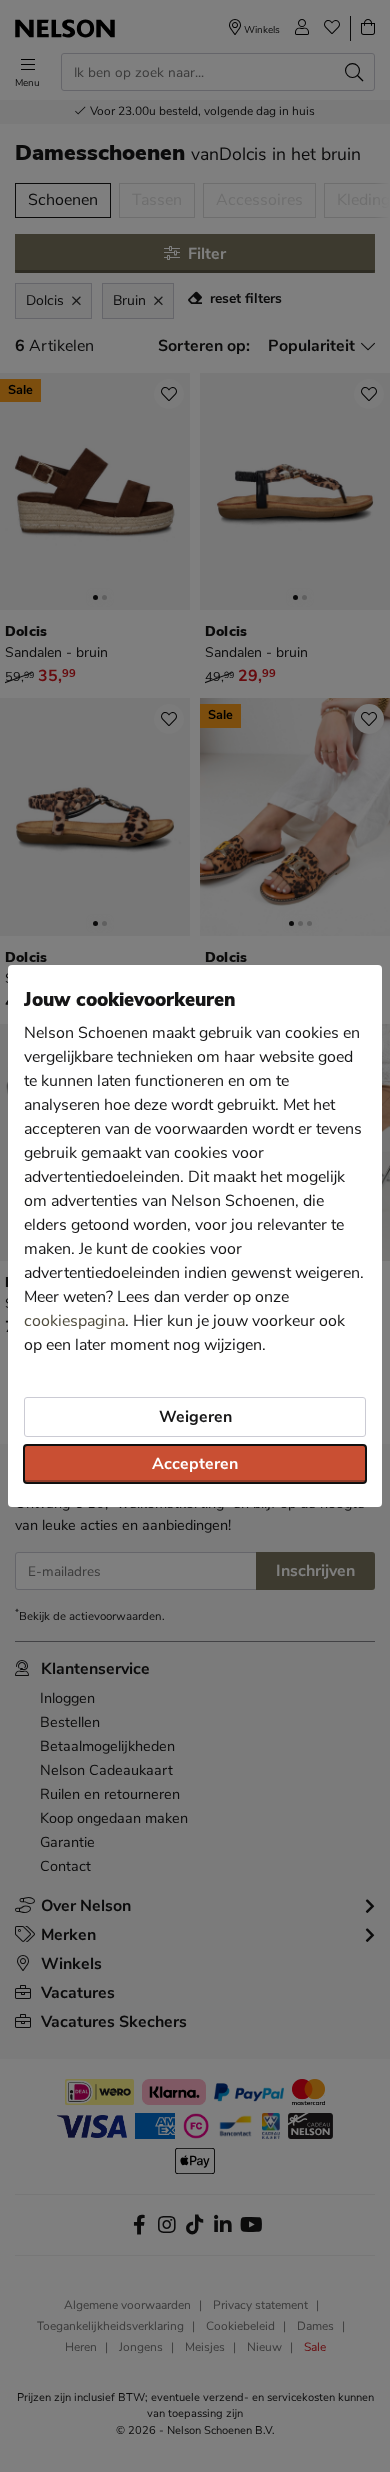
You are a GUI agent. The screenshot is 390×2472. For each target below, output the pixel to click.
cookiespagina (74, 1321)
